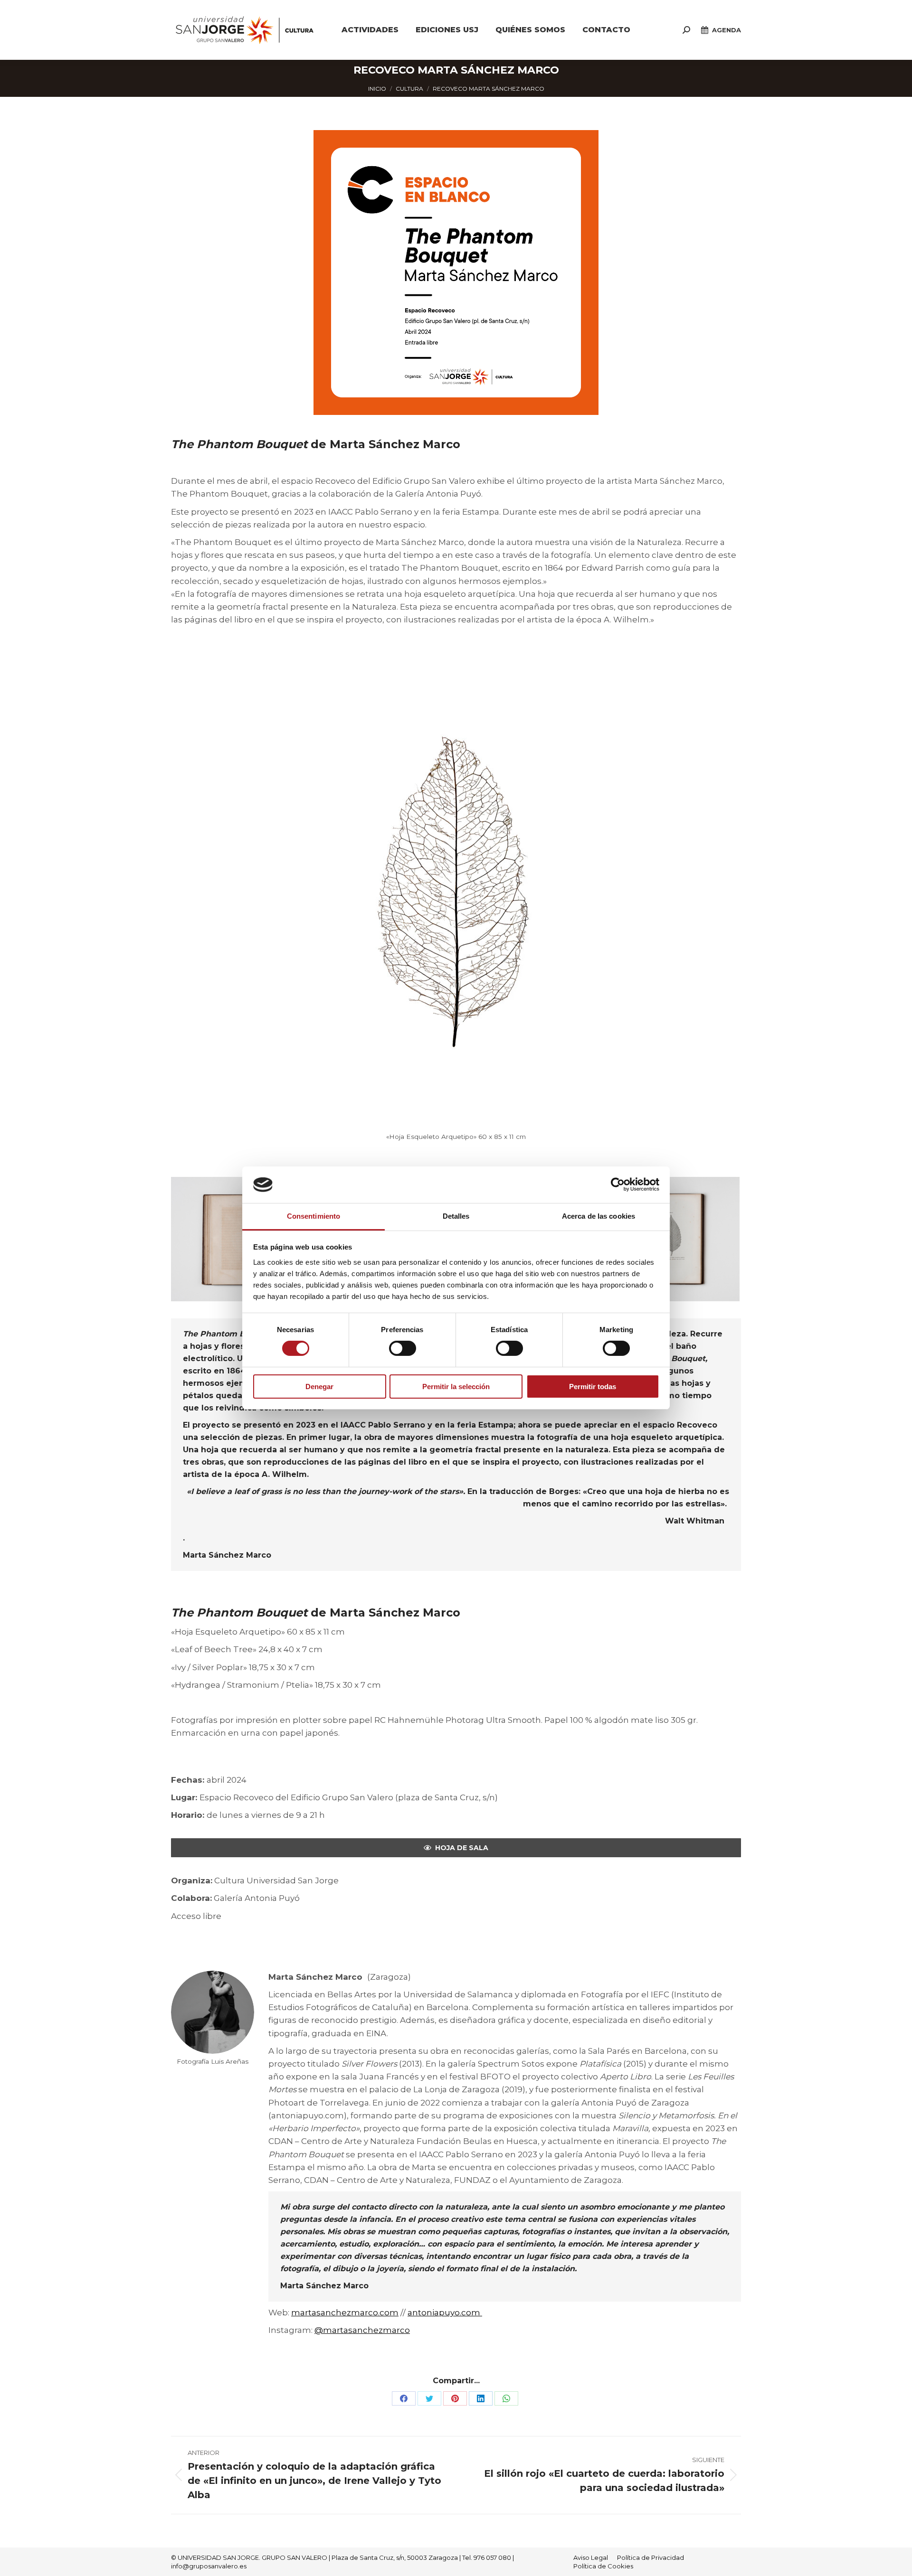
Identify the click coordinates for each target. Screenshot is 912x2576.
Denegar (319, 1387)
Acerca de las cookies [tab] (598, 1216)
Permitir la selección (456, 1387)
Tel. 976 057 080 (487, 2557)
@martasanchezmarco (362, 2330)
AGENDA (727, 30)
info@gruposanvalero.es (209, 2566)
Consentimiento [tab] (313, 1216)
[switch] (403, 1348)
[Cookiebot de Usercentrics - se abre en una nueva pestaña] (618, 1185)
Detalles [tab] (456, 1216)
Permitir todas (593, 1387)
